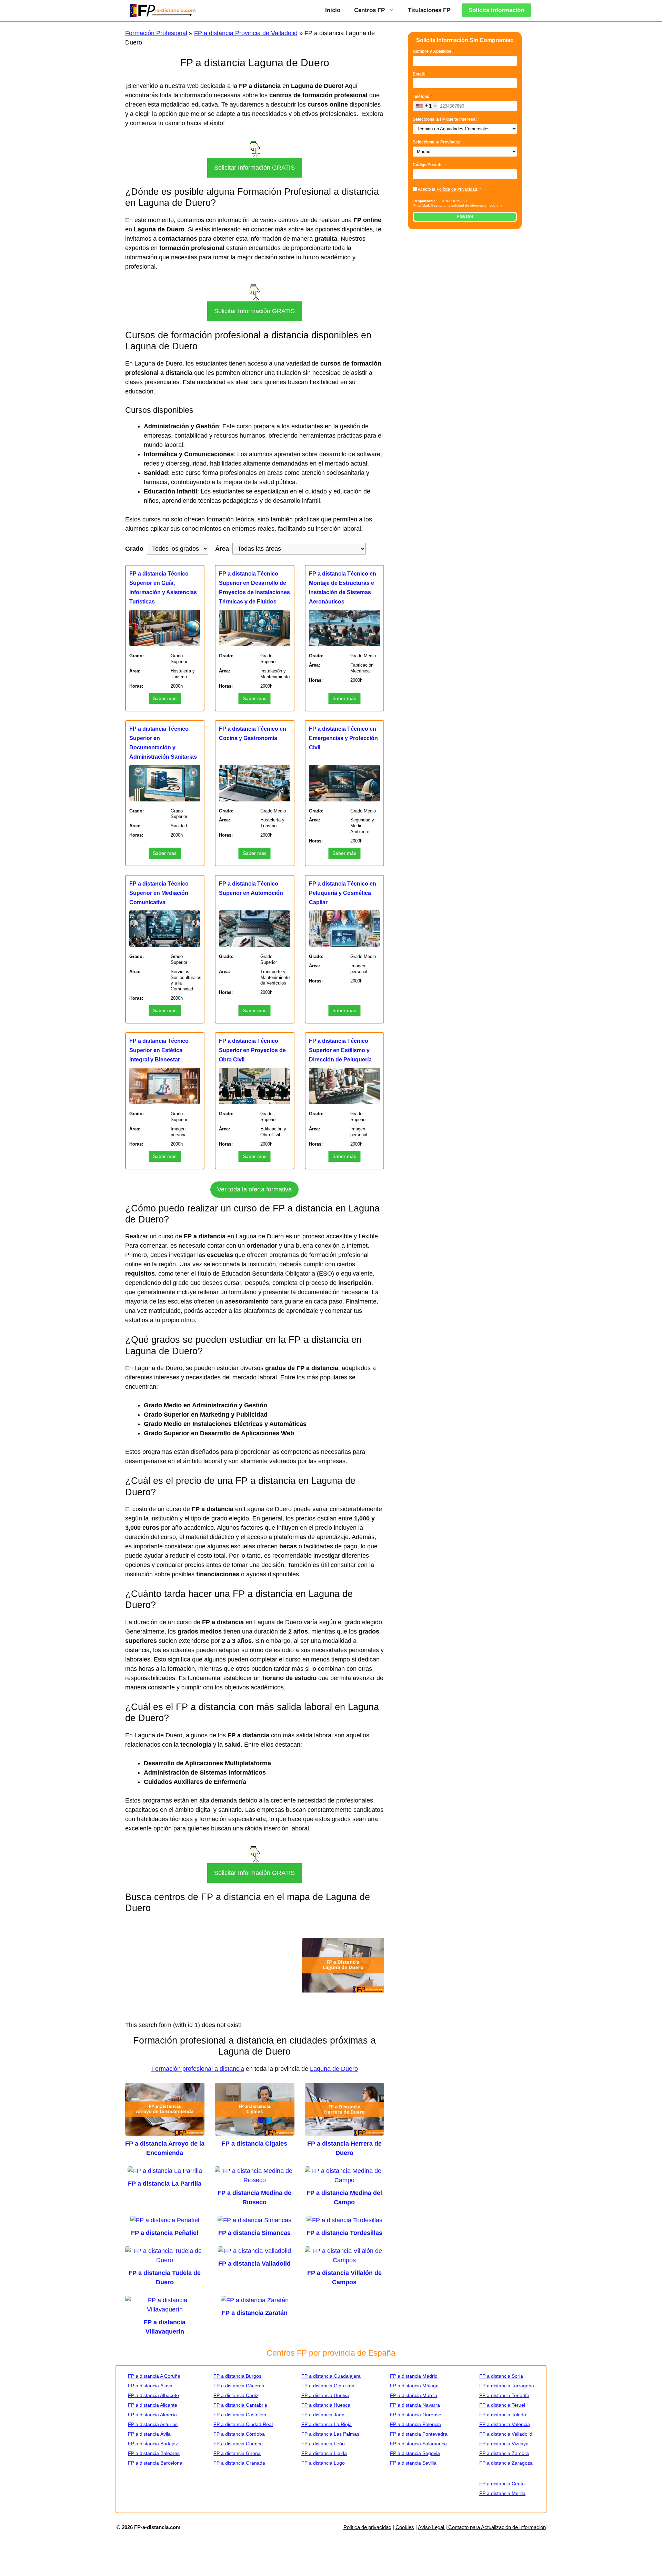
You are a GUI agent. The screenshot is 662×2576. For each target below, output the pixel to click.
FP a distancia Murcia (414, 2395)
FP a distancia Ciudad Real (243, 2424)
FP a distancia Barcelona (155, 2463)
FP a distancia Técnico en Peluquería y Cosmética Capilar (343, 893)
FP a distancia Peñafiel (165, 2233)
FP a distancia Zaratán (255, 2313)
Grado (134, 549)
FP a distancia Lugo (323, 2463)
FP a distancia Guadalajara (331, 2376)
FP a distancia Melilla (502, 2493)
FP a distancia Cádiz (236, 2395)
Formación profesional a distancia (198, 2069)
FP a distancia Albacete (153, 2395)
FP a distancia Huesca (326, 2405)
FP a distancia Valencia (505, 2424)
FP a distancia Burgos (237, 2376)
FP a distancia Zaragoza (506, 2463)
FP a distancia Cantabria (240, 2405)
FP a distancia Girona (237, 2453)
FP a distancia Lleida (324, 2453)
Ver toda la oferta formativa (254, 1189)
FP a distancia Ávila (149, 2434)
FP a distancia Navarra (415, 2405)
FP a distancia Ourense (416, 2415)
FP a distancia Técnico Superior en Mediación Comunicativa (159, 893)
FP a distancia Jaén (323, 2415)
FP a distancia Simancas (254, 2233)
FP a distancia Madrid (414, 2376)
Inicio (333, 10)
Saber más (165, 698)
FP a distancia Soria (501, 2376)
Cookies (405, 2527)
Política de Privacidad (457, 189)
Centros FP (369, 10)
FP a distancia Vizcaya (504, 2444)
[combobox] (426, 106)
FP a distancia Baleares (154, 2453)
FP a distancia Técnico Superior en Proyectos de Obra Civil (252, 1050)
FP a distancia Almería (152, 2415)
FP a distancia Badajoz (153, 2444)
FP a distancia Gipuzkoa (328, 2386)
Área (222, 549)
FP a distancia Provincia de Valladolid (246, 33)
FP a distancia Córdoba (239, 2434)
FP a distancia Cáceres (239, 2386)
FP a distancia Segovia (415, 2453)
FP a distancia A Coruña (154, 2376)
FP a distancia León (323, 2444)
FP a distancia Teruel (502, 2405)
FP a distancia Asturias (153, 2424)
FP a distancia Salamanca (418, 2444)
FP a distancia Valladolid (254, 2264)
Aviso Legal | (433, 2527)
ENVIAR (465, 217)
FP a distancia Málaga (414, 2386)
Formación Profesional (156, 33)
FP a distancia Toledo (503, 2415)
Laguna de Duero (334, 2069)
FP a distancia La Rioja (327, 2424)
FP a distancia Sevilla (413, 2463)
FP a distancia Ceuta (502, 2484)
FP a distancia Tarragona (507, 2386)
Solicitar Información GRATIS (254, 168)
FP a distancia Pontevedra (419, 2434)
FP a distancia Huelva (325, 2395)
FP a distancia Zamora (504, 2453)
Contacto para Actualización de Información (497, 2527)
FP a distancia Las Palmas (330, 2434)
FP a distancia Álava (150, 2386)
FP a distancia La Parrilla (165, 2184)
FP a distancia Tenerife (504, 2395)
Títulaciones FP (429, 10)
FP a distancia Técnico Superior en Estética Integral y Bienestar (159, 1050)
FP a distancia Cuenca (238, 2444)
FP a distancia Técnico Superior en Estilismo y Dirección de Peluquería (340, 1050)
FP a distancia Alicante (153, 2405)
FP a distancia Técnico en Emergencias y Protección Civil (343, 738)
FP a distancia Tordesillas (344, 2233)
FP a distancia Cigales (254, 2144)
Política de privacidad (367, 2527)
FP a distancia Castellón (240, 2415)
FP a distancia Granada (239, 2463)
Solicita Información (496, 10)
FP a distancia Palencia (415, 2424)
